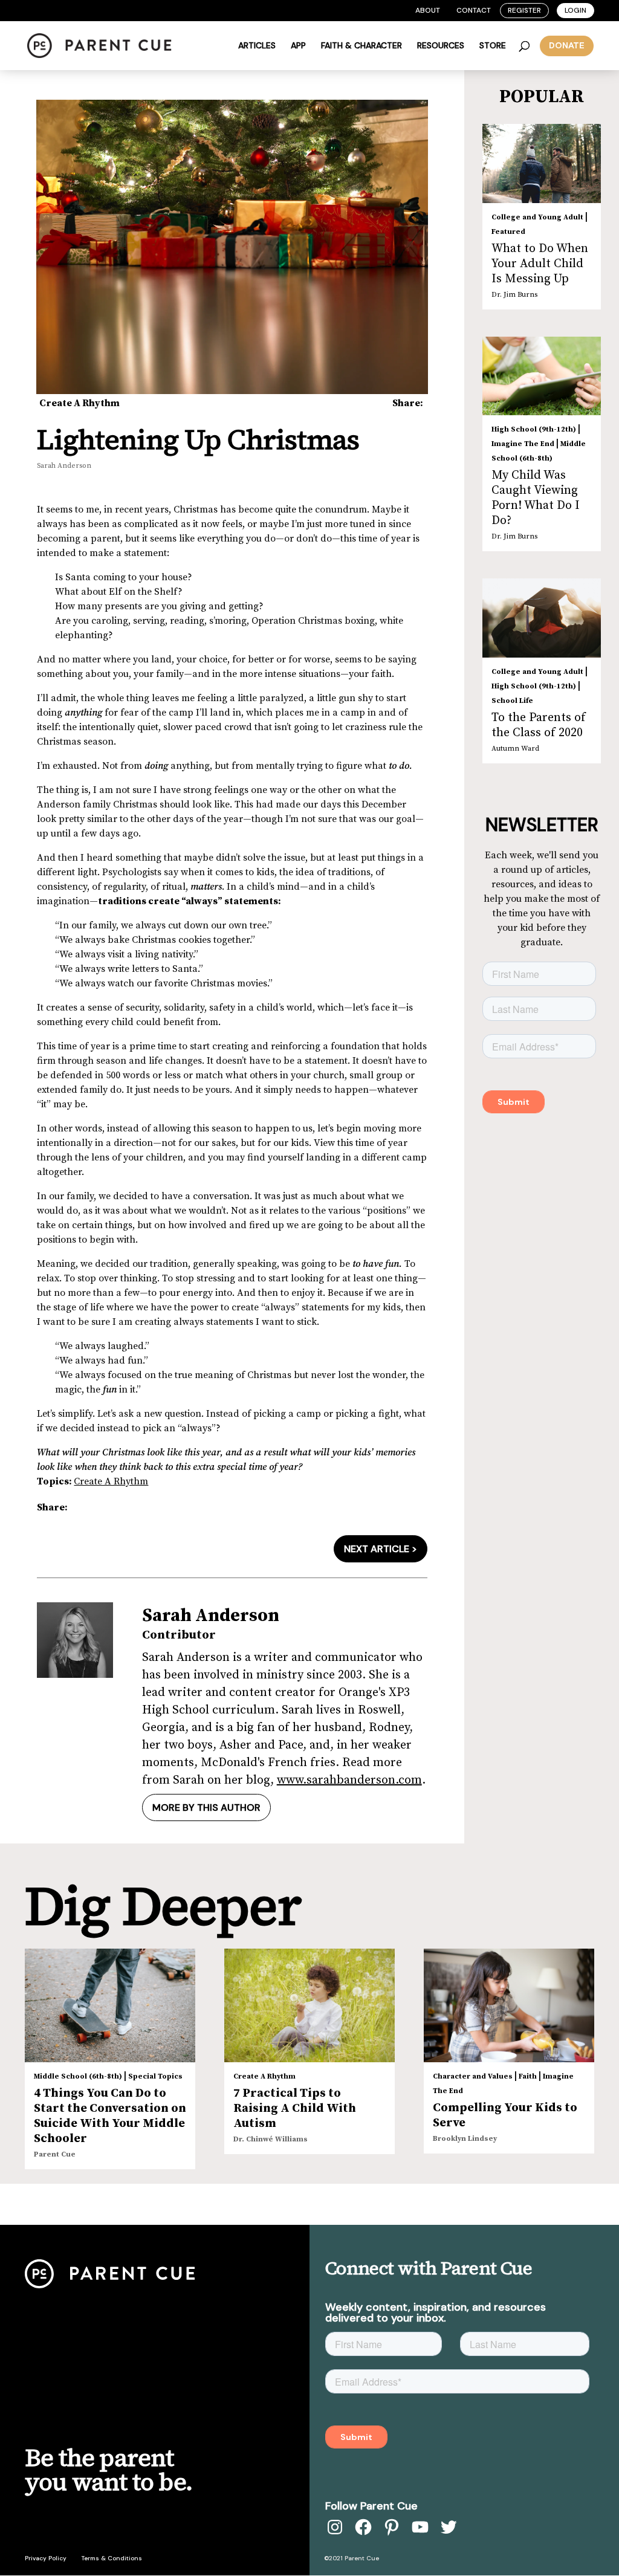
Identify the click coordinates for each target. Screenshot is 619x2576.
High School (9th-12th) (534, 429)
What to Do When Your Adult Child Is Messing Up (540, 264)
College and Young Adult (537, 217)
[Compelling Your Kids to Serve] (509, 2005)
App (298, 46)
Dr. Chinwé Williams (271, 2139)
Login (575, 10)
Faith (528, 2076)
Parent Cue (55, 2154)
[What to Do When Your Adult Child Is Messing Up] (542, 163)
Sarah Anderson (64, 466)
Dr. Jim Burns (514, 295)
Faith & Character (361, 46)
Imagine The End (523, 444)
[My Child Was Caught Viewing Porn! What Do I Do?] (542, 376)
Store (493, 46)
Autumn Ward (515, 749)
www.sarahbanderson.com (349, 1780)
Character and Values (473, 2076)
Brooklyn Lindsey (465, 2139)
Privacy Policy (46, 2558)
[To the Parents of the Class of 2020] (542, 618)
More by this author (206, 1807)
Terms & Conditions (112, 2558)
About (428, 10)
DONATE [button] (567, 45)
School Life (512, 701)
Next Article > (381, 1549)
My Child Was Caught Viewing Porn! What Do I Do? (536, 498)
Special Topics (155, 2076)
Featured (508, 232)
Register (524, 10)
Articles (257, 46)
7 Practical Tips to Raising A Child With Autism (295, 2108)
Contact (474, 10)
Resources (441, 46)
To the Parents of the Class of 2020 (539, 725)
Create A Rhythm (79, 403)
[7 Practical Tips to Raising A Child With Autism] (309, 2005)
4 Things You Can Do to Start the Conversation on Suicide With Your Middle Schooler (110, 2116)
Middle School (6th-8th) (78, 2076)
